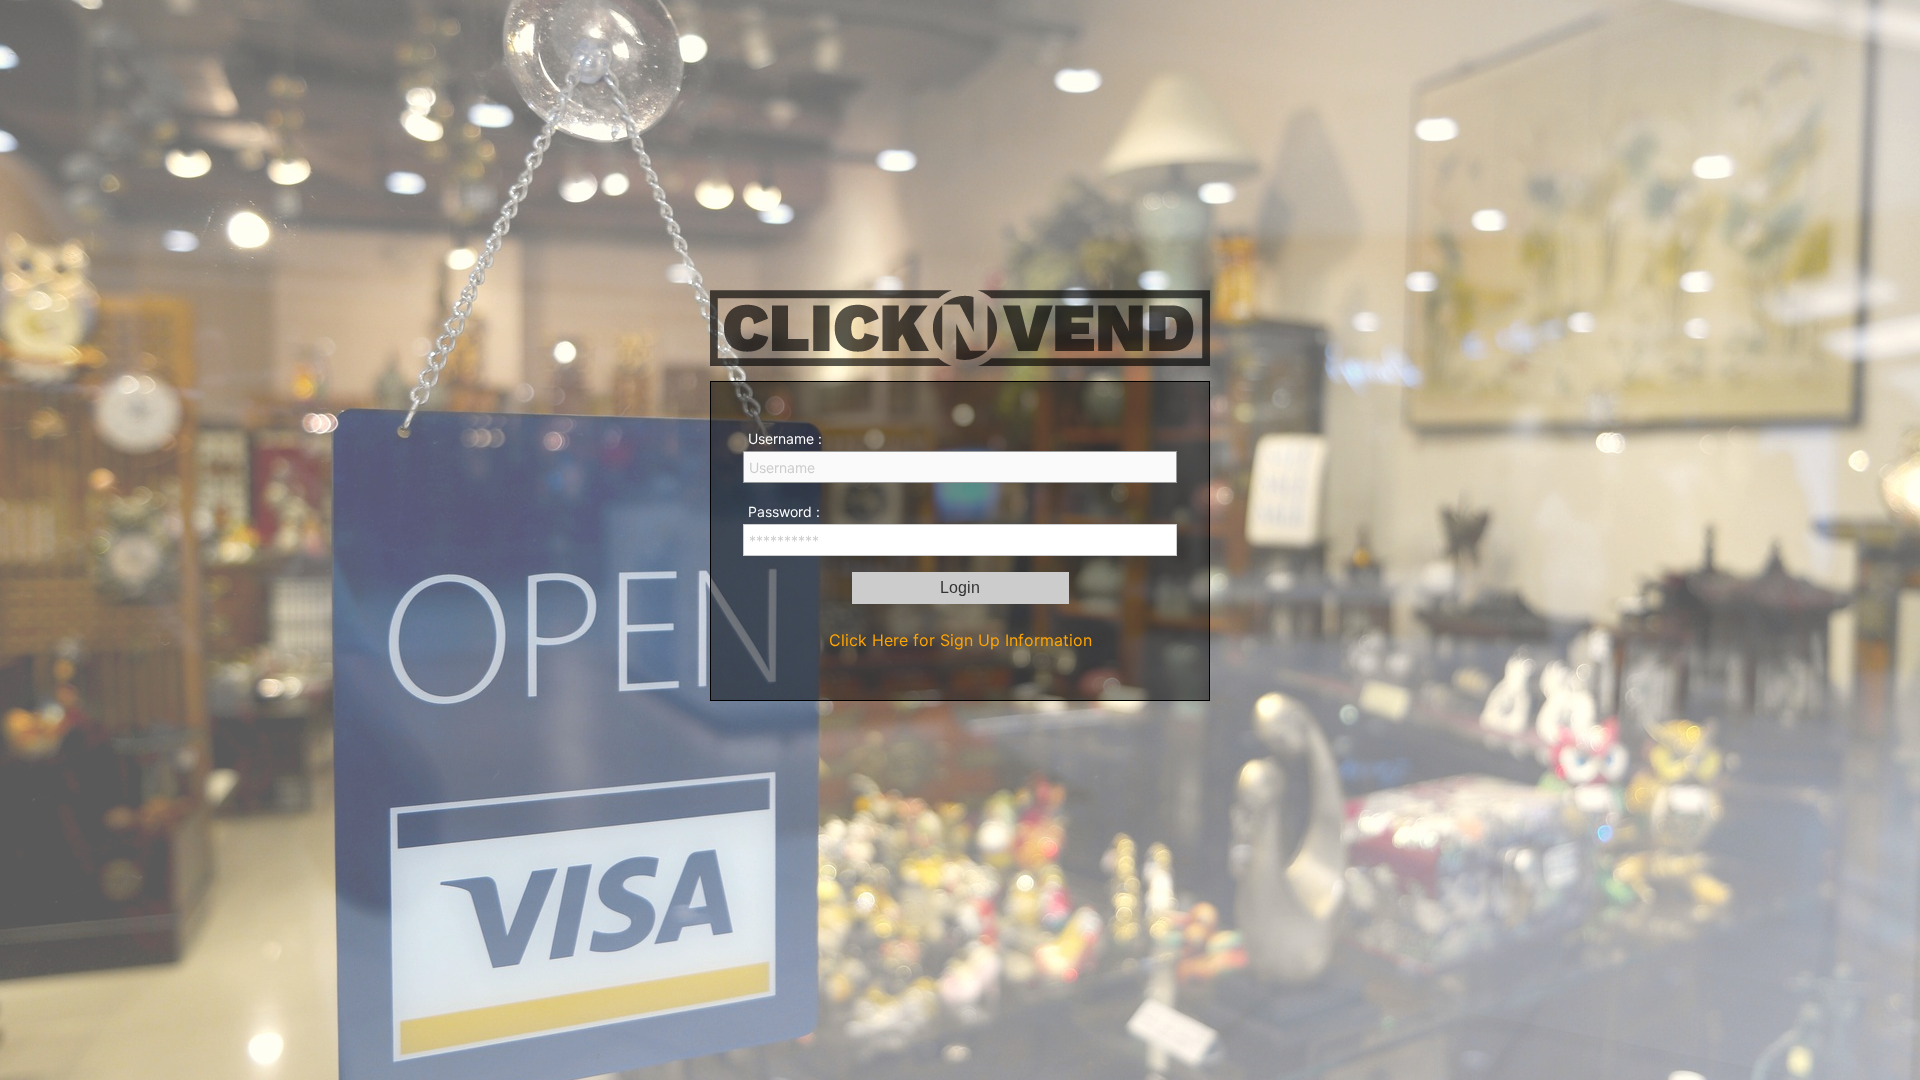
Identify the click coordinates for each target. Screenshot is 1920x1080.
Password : (784, 511)
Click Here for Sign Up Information (960, 640)
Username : (785, 438)
